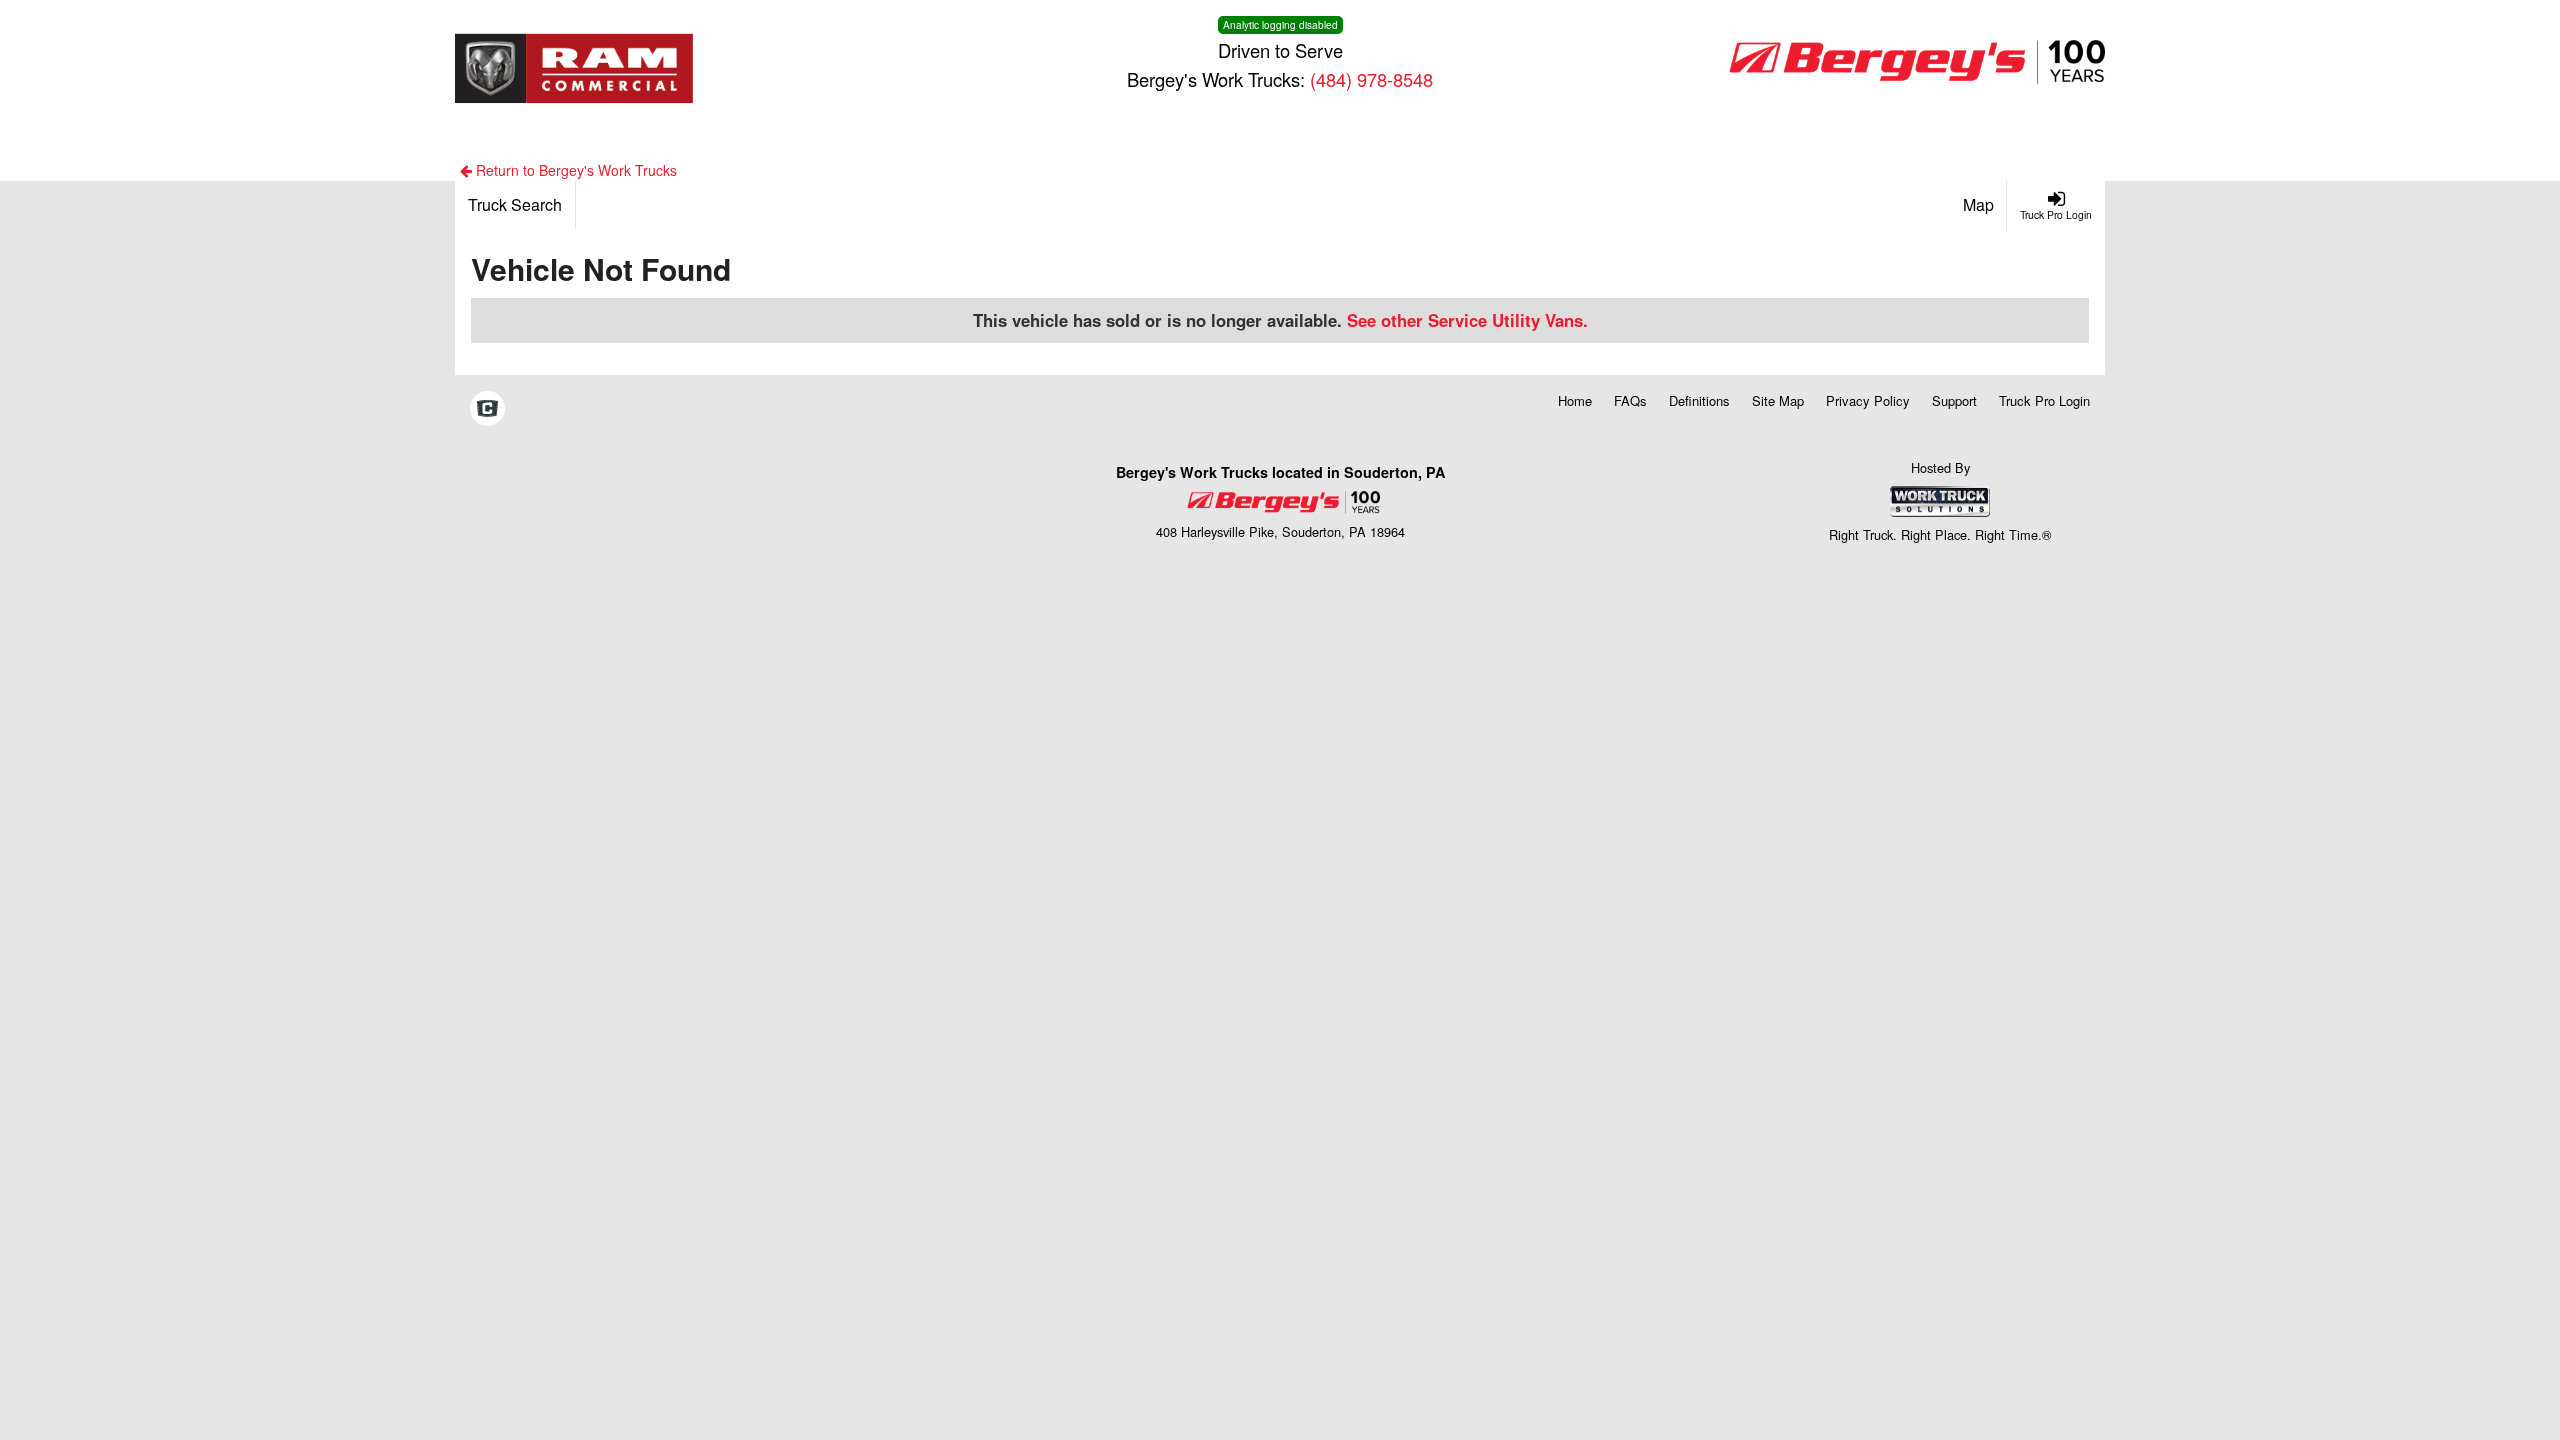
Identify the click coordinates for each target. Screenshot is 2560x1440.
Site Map (1778, 400)
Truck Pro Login (2044, 400)
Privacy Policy (1868, 400)
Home (1575, 400)
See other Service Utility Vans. (1467, 320)
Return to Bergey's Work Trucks (574, 170)
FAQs (1630, 400)
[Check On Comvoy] (487, 410)
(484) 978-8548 (1371, 79)
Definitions (1699, 400)
